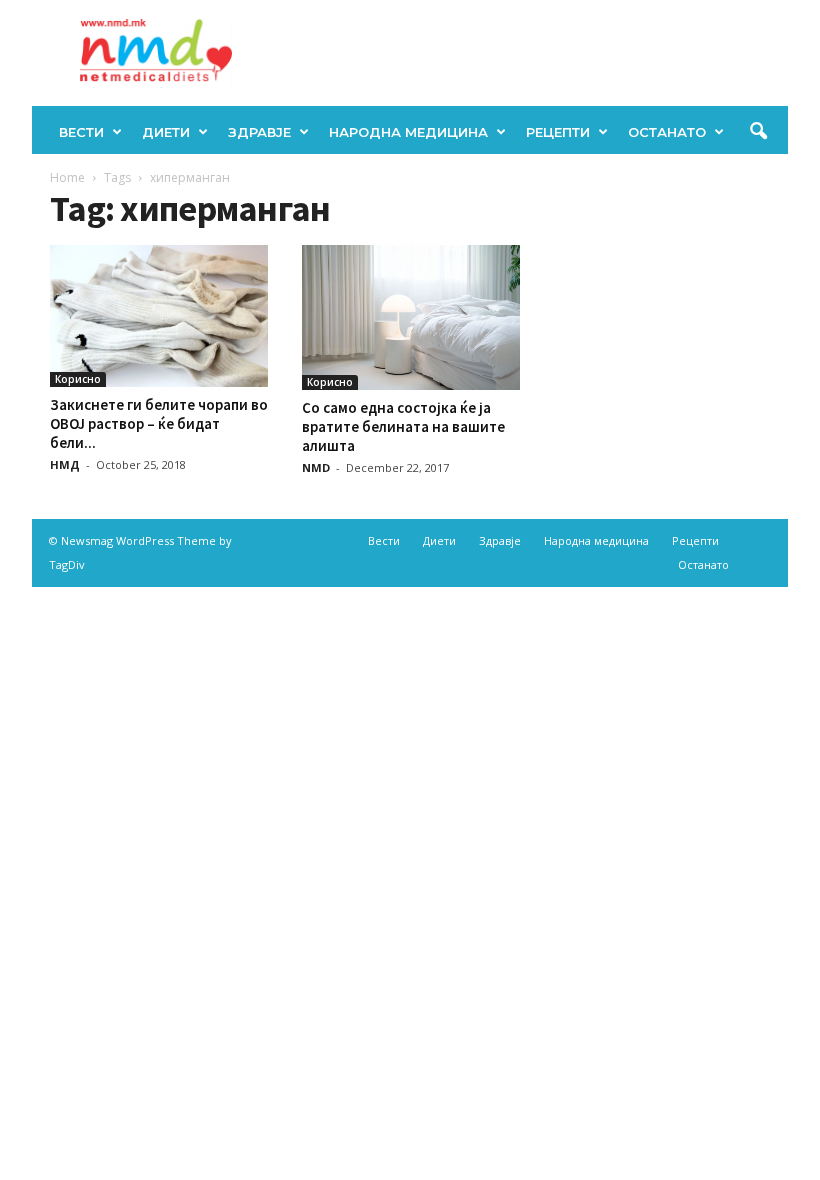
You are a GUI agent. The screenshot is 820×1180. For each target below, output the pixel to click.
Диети (166, 132)
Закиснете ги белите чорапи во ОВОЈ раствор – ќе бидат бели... (159, 423)
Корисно (78, 379)
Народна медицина (408, 132)
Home (67, 177)
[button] (758, 132)
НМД (65, 464)
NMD (316, 467)
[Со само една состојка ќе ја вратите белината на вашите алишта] (411, 317)
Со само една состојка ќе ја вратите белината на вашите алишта (403, 426)
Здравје (259, 132)
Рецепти (558, 132)
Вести (81, 132)
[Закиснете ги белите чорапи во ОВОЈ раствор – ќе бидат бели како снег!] (159, 316)
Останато (667, 132)
